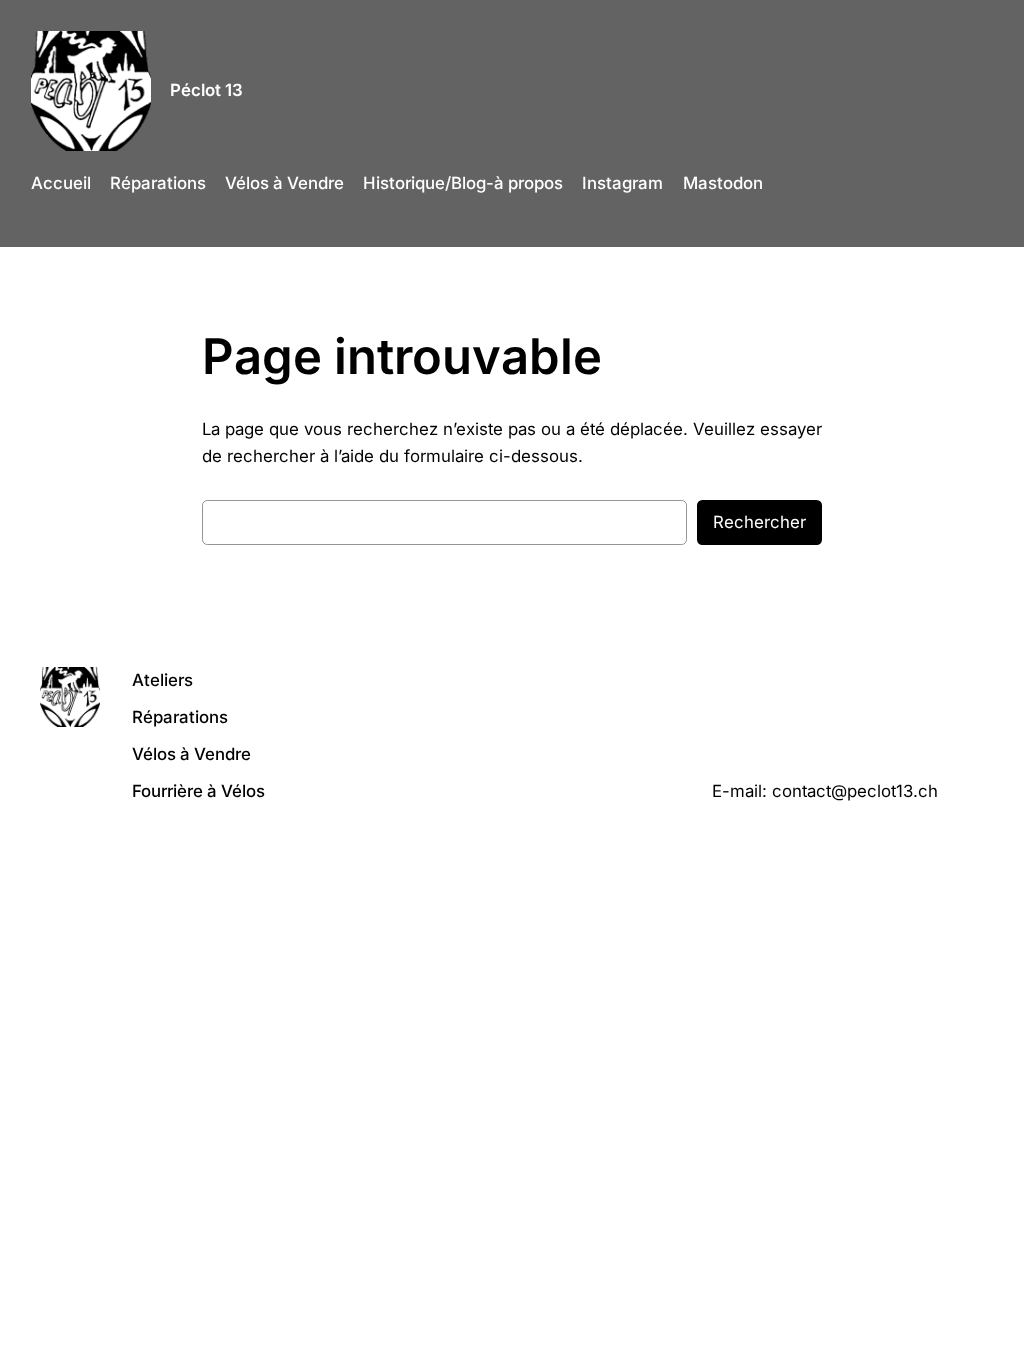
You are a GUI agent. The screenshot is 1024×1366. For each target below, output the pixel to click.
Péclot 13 (206, 90)
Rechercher (759, 522)
